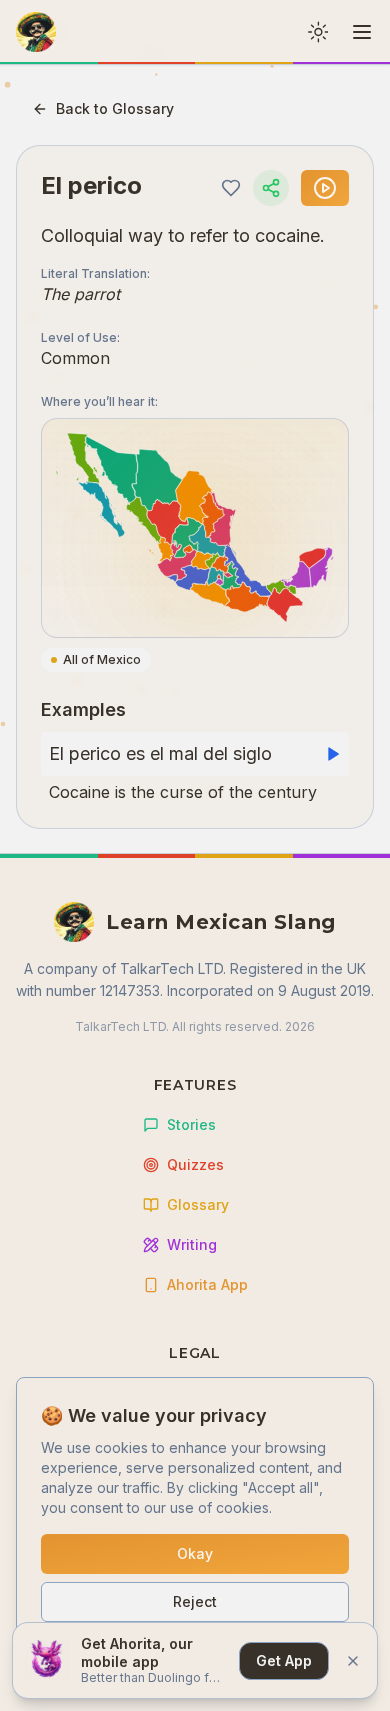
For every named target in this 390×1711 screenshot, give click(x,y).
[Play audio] (325, 188)
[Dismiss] (353, 1661)
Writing (192, 1244)
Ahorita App (207, 1284)
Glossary (198, 1204)
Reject (195, 1601)
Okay (195, 1553)
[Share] (271, 188)
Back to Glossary (115, 108)
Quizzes (195, 1164)
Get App (284, 1660)
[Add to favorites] (231, 188)
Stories (191, 1124)
